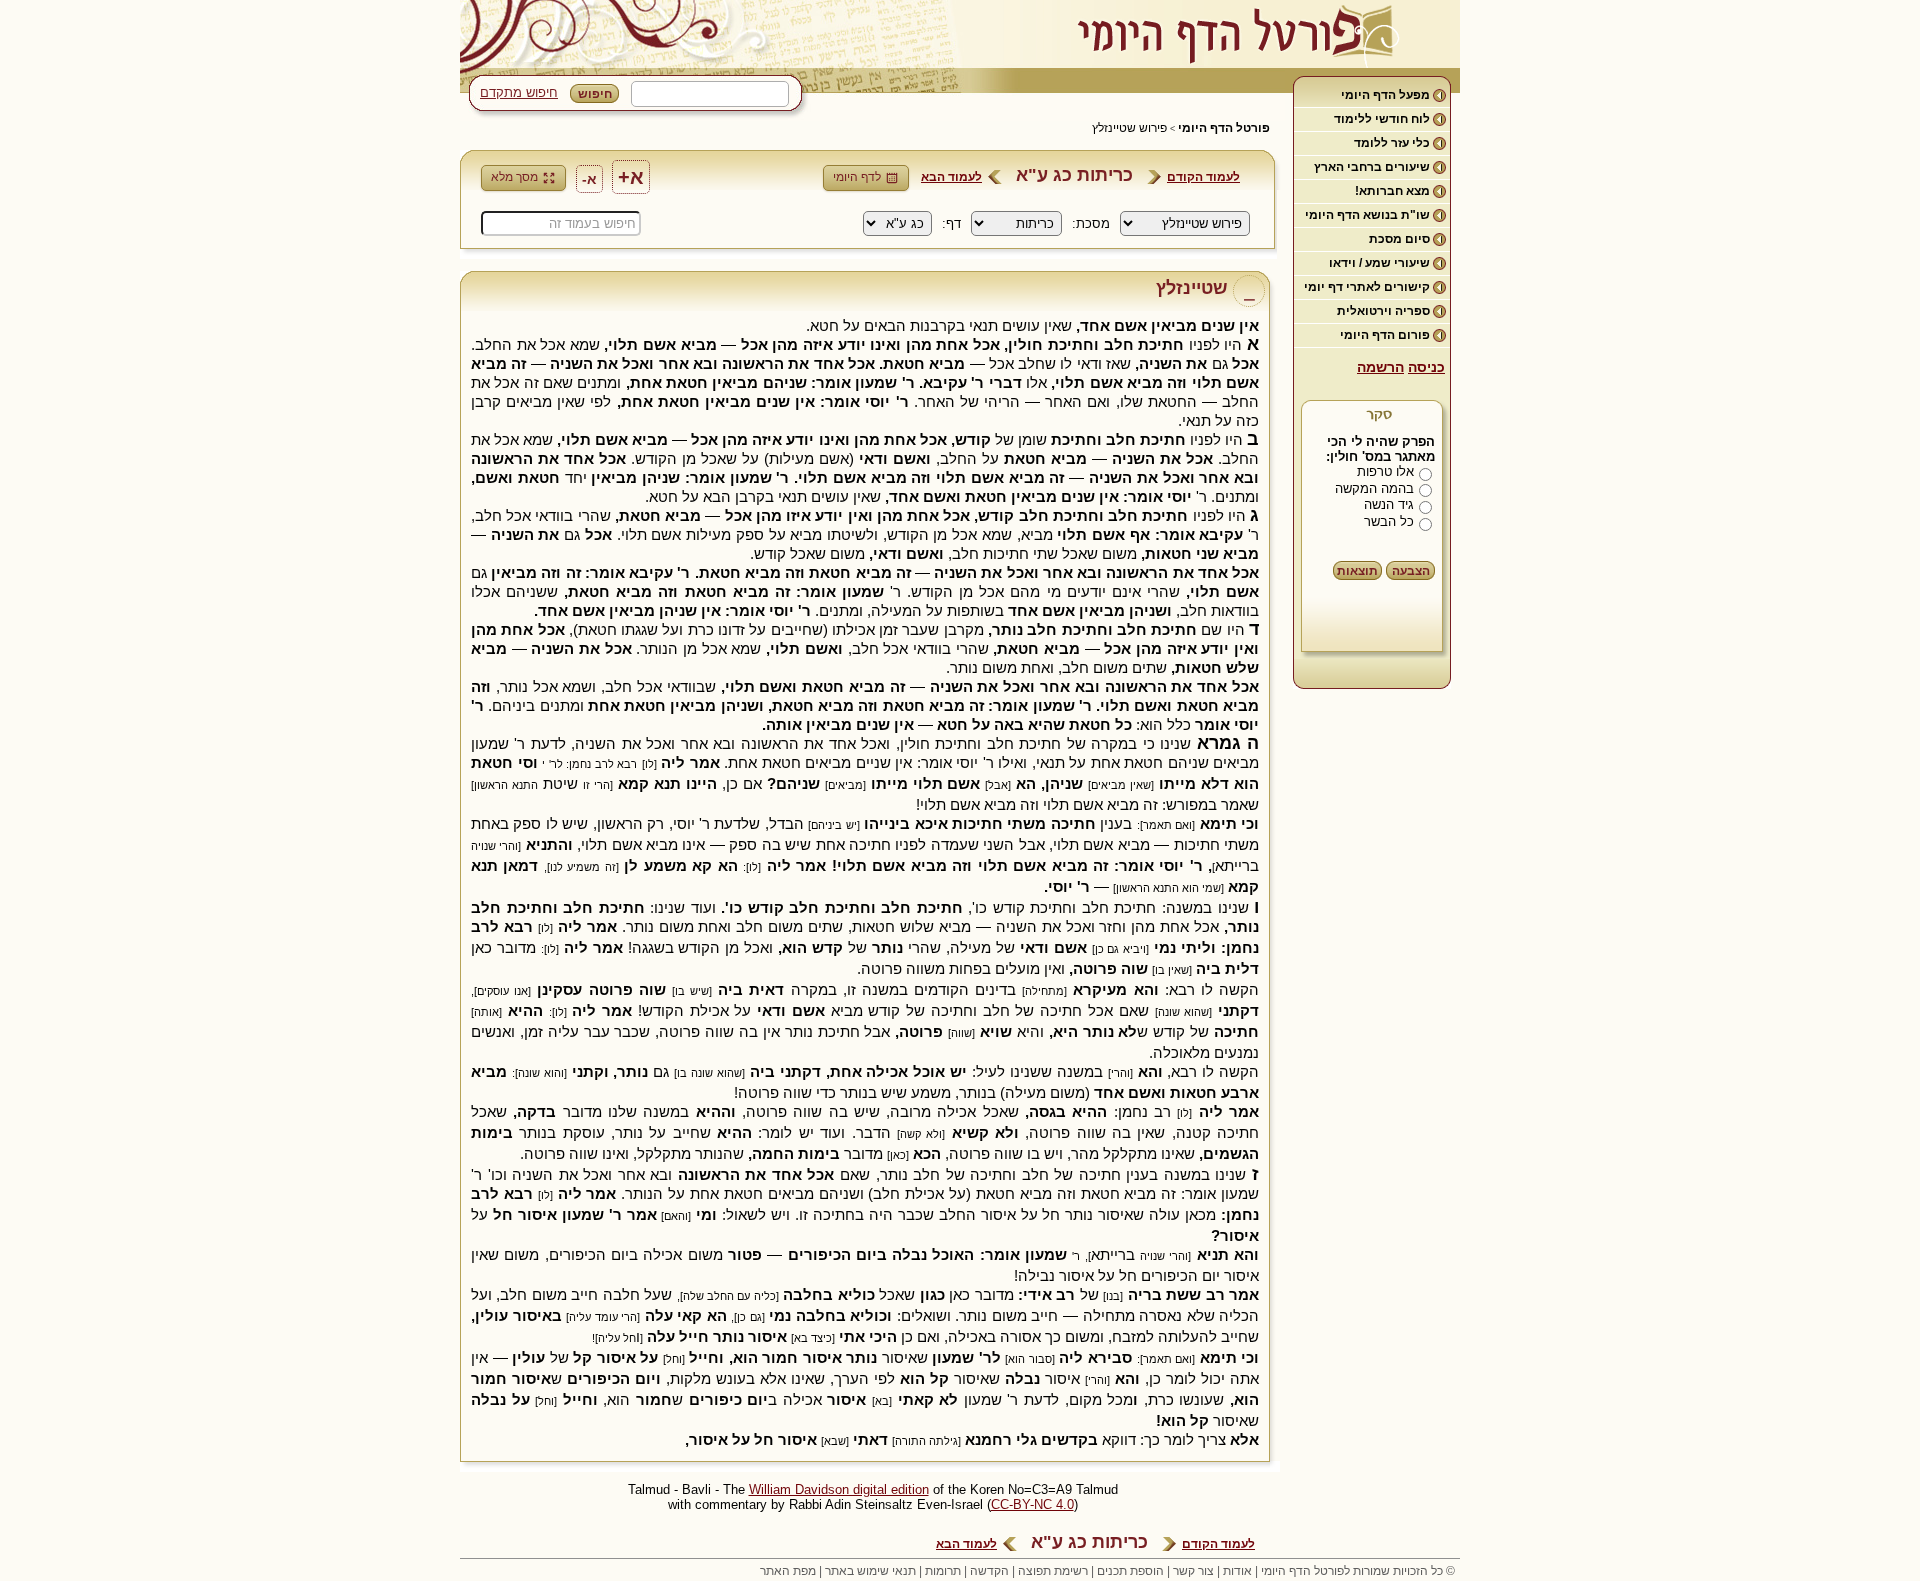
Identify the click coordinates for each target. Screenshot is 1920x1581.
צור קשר (1193, 1571)
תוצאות (1357, 571)
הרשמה (1380, 367)
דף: (951, 223)
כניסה (1426, 367)
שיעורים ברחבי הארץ (1372, 167)
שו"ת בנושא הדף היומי (1367, 215)
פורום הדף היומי (1385, 335)
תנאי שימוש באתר (870, 1571)
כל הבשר (1389, 521)
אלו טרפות (1385, 471)
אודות (1237, 1571)
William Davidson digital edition (839, 1489)
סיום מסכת (1399, 239)
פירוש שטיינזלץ (1129, 128)
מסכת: (1091, 223)
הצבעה (1411, 571)
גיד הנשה (1389, 504)
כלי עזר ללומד (1392, 143)
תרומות (943, 1571)
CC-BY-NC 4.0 (1032, 1504)
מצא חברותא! (1392, 191)
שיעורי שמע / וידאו (1379, 263)
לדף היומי (857, 177)
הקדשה (989, 1571)
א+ (631, 177)
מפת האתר (788, 1571)
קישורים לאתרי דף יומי (1367, 287)
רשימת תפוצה (1053, 1571)
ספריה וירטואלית (1383, 311)
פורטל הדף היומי (1224, 128)
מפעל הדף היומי (1385, 95)
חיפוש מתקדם (519, 92)
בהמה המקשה (1374, 488)
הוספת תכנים (1130, 1571)
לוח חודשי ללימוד (1382, 119)
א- (589, 179)
